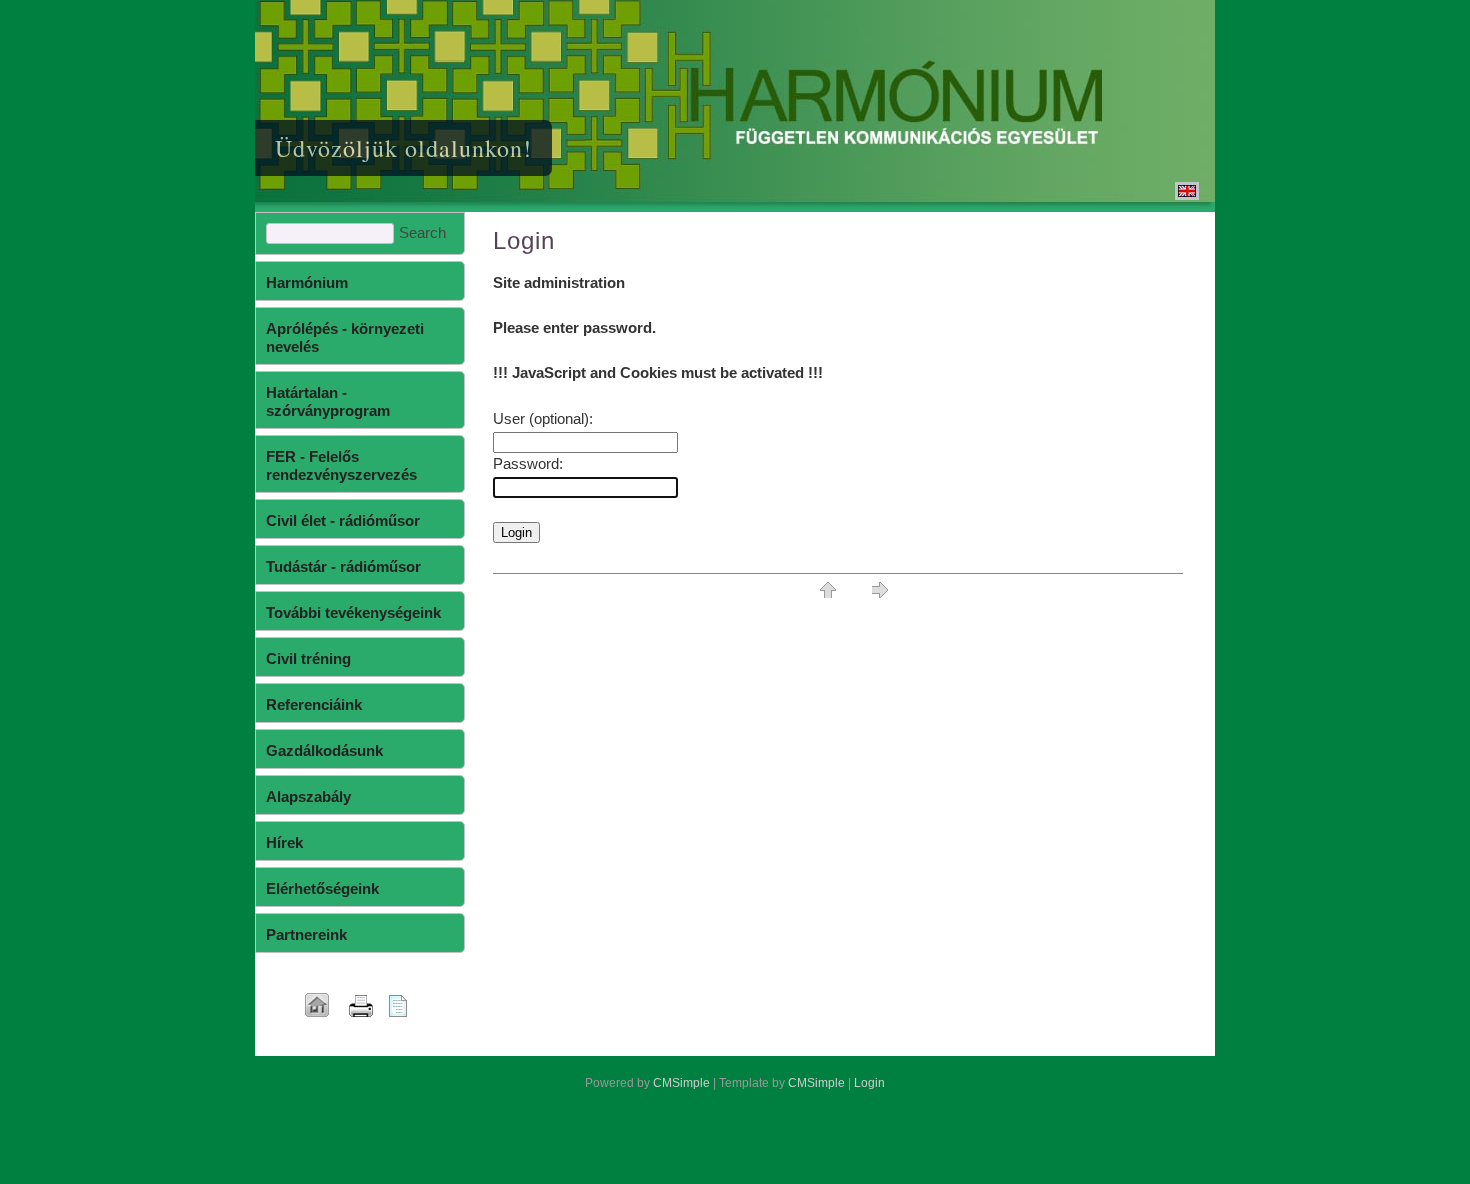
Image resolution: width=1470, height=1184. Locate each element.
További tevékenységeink (353, 612)
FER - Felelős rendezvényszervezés (341, 465)
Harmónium (307, 282)
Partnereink (306, 934)
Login (869, 1083)
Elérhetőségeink (322, 888)
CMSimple (681, 1083)
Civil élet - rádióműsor (343, 520)
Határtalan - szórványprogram (328, 401)
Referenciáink (314, 704)
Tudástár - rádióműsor (343, 566)
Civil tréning (308, 658)
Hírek (284, 842)
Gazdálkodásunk (324, 750)
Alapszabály (308, 796)
